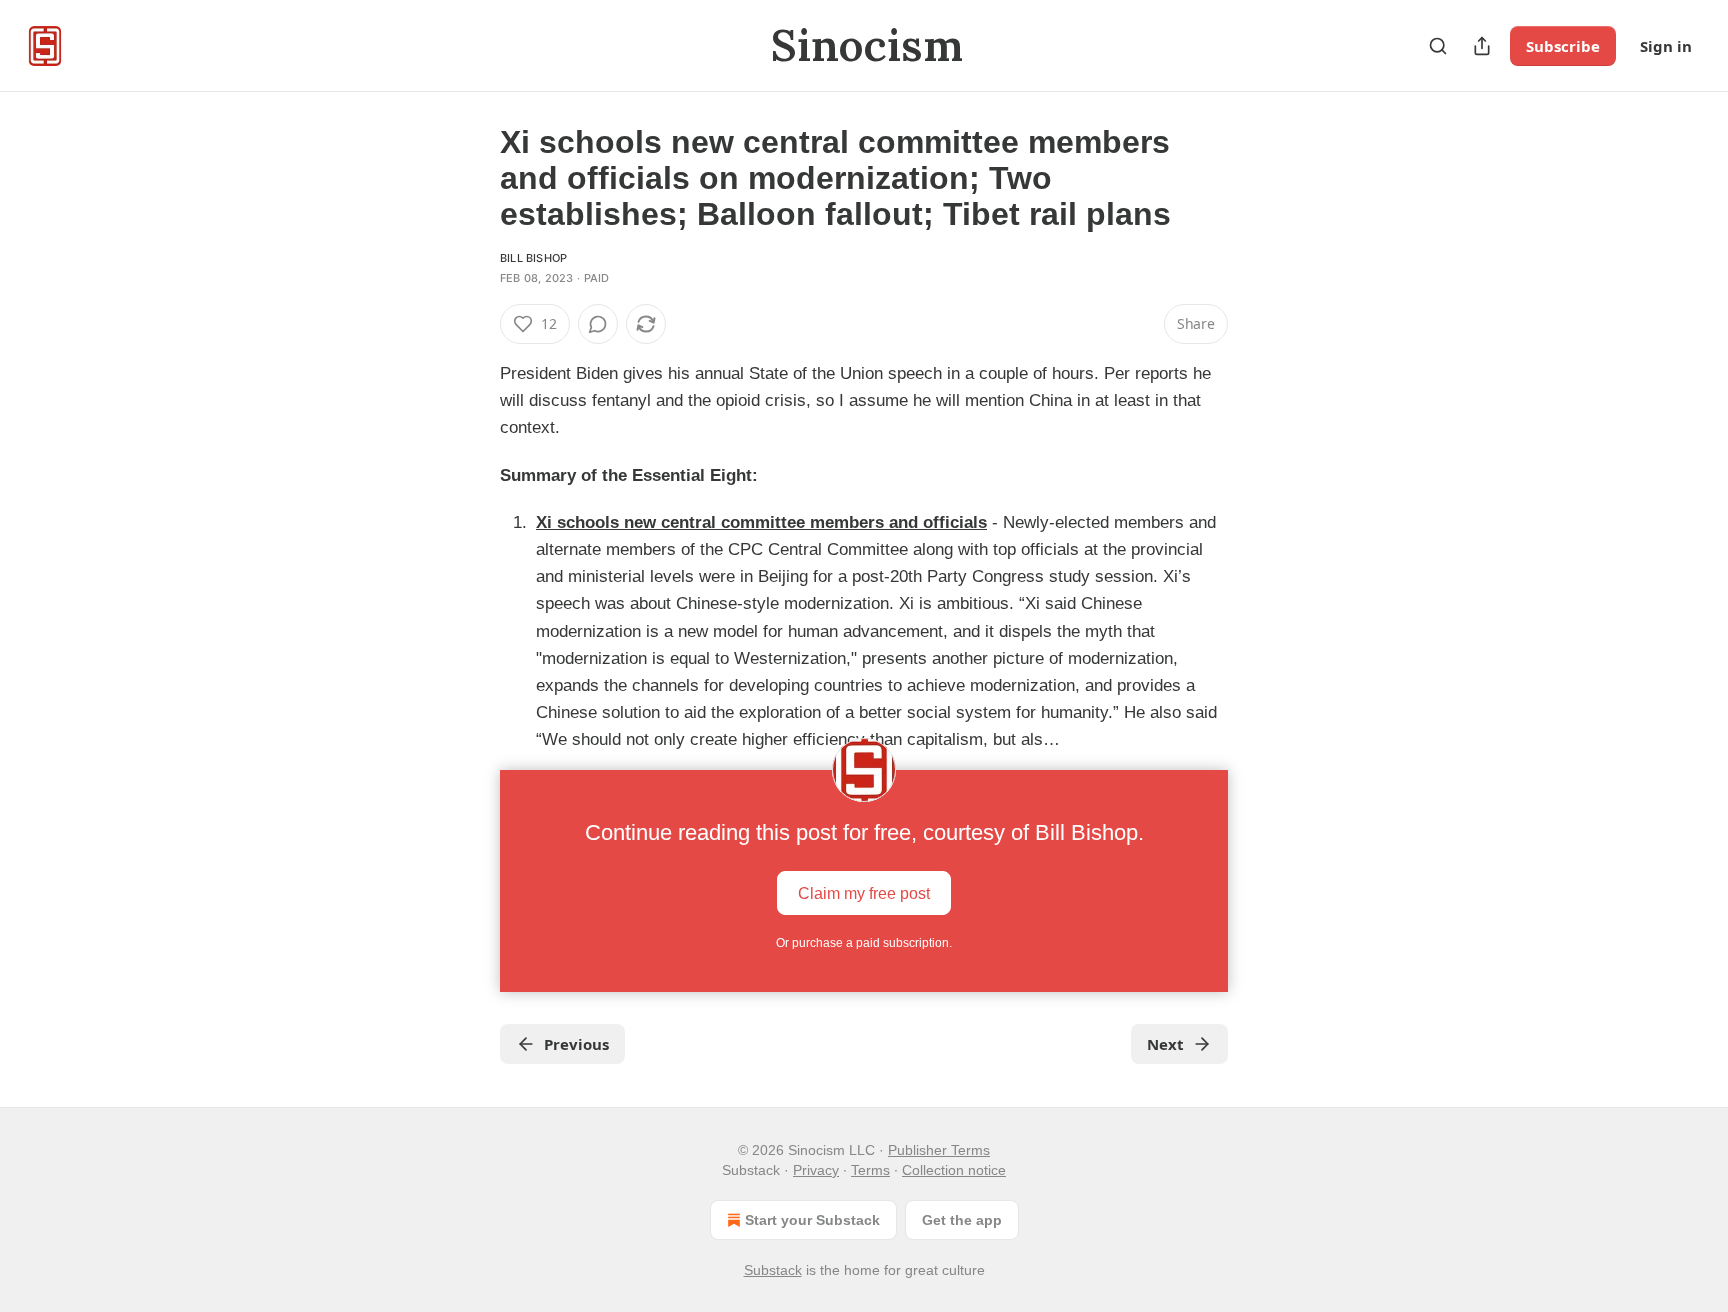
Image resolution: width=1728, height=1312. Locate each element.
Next (1165, 1044)
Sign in (1666, 46)
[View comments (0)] (598, 324)
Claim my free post (864, 892)
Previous (576, 1044)
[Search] (1438, 46)
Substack (773, 1270)
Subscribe (1563, 46)
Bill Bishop (533, 258)
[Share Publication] (1482, 46)
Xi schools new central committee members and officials (761, 522)
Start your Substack (812, 1220)
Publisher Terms (939, 1150)
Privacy (816, 1170)
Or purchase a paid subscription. (864, 943)
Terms (870, 1170)
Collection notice (954, 1170)
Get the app (962, 1220)
